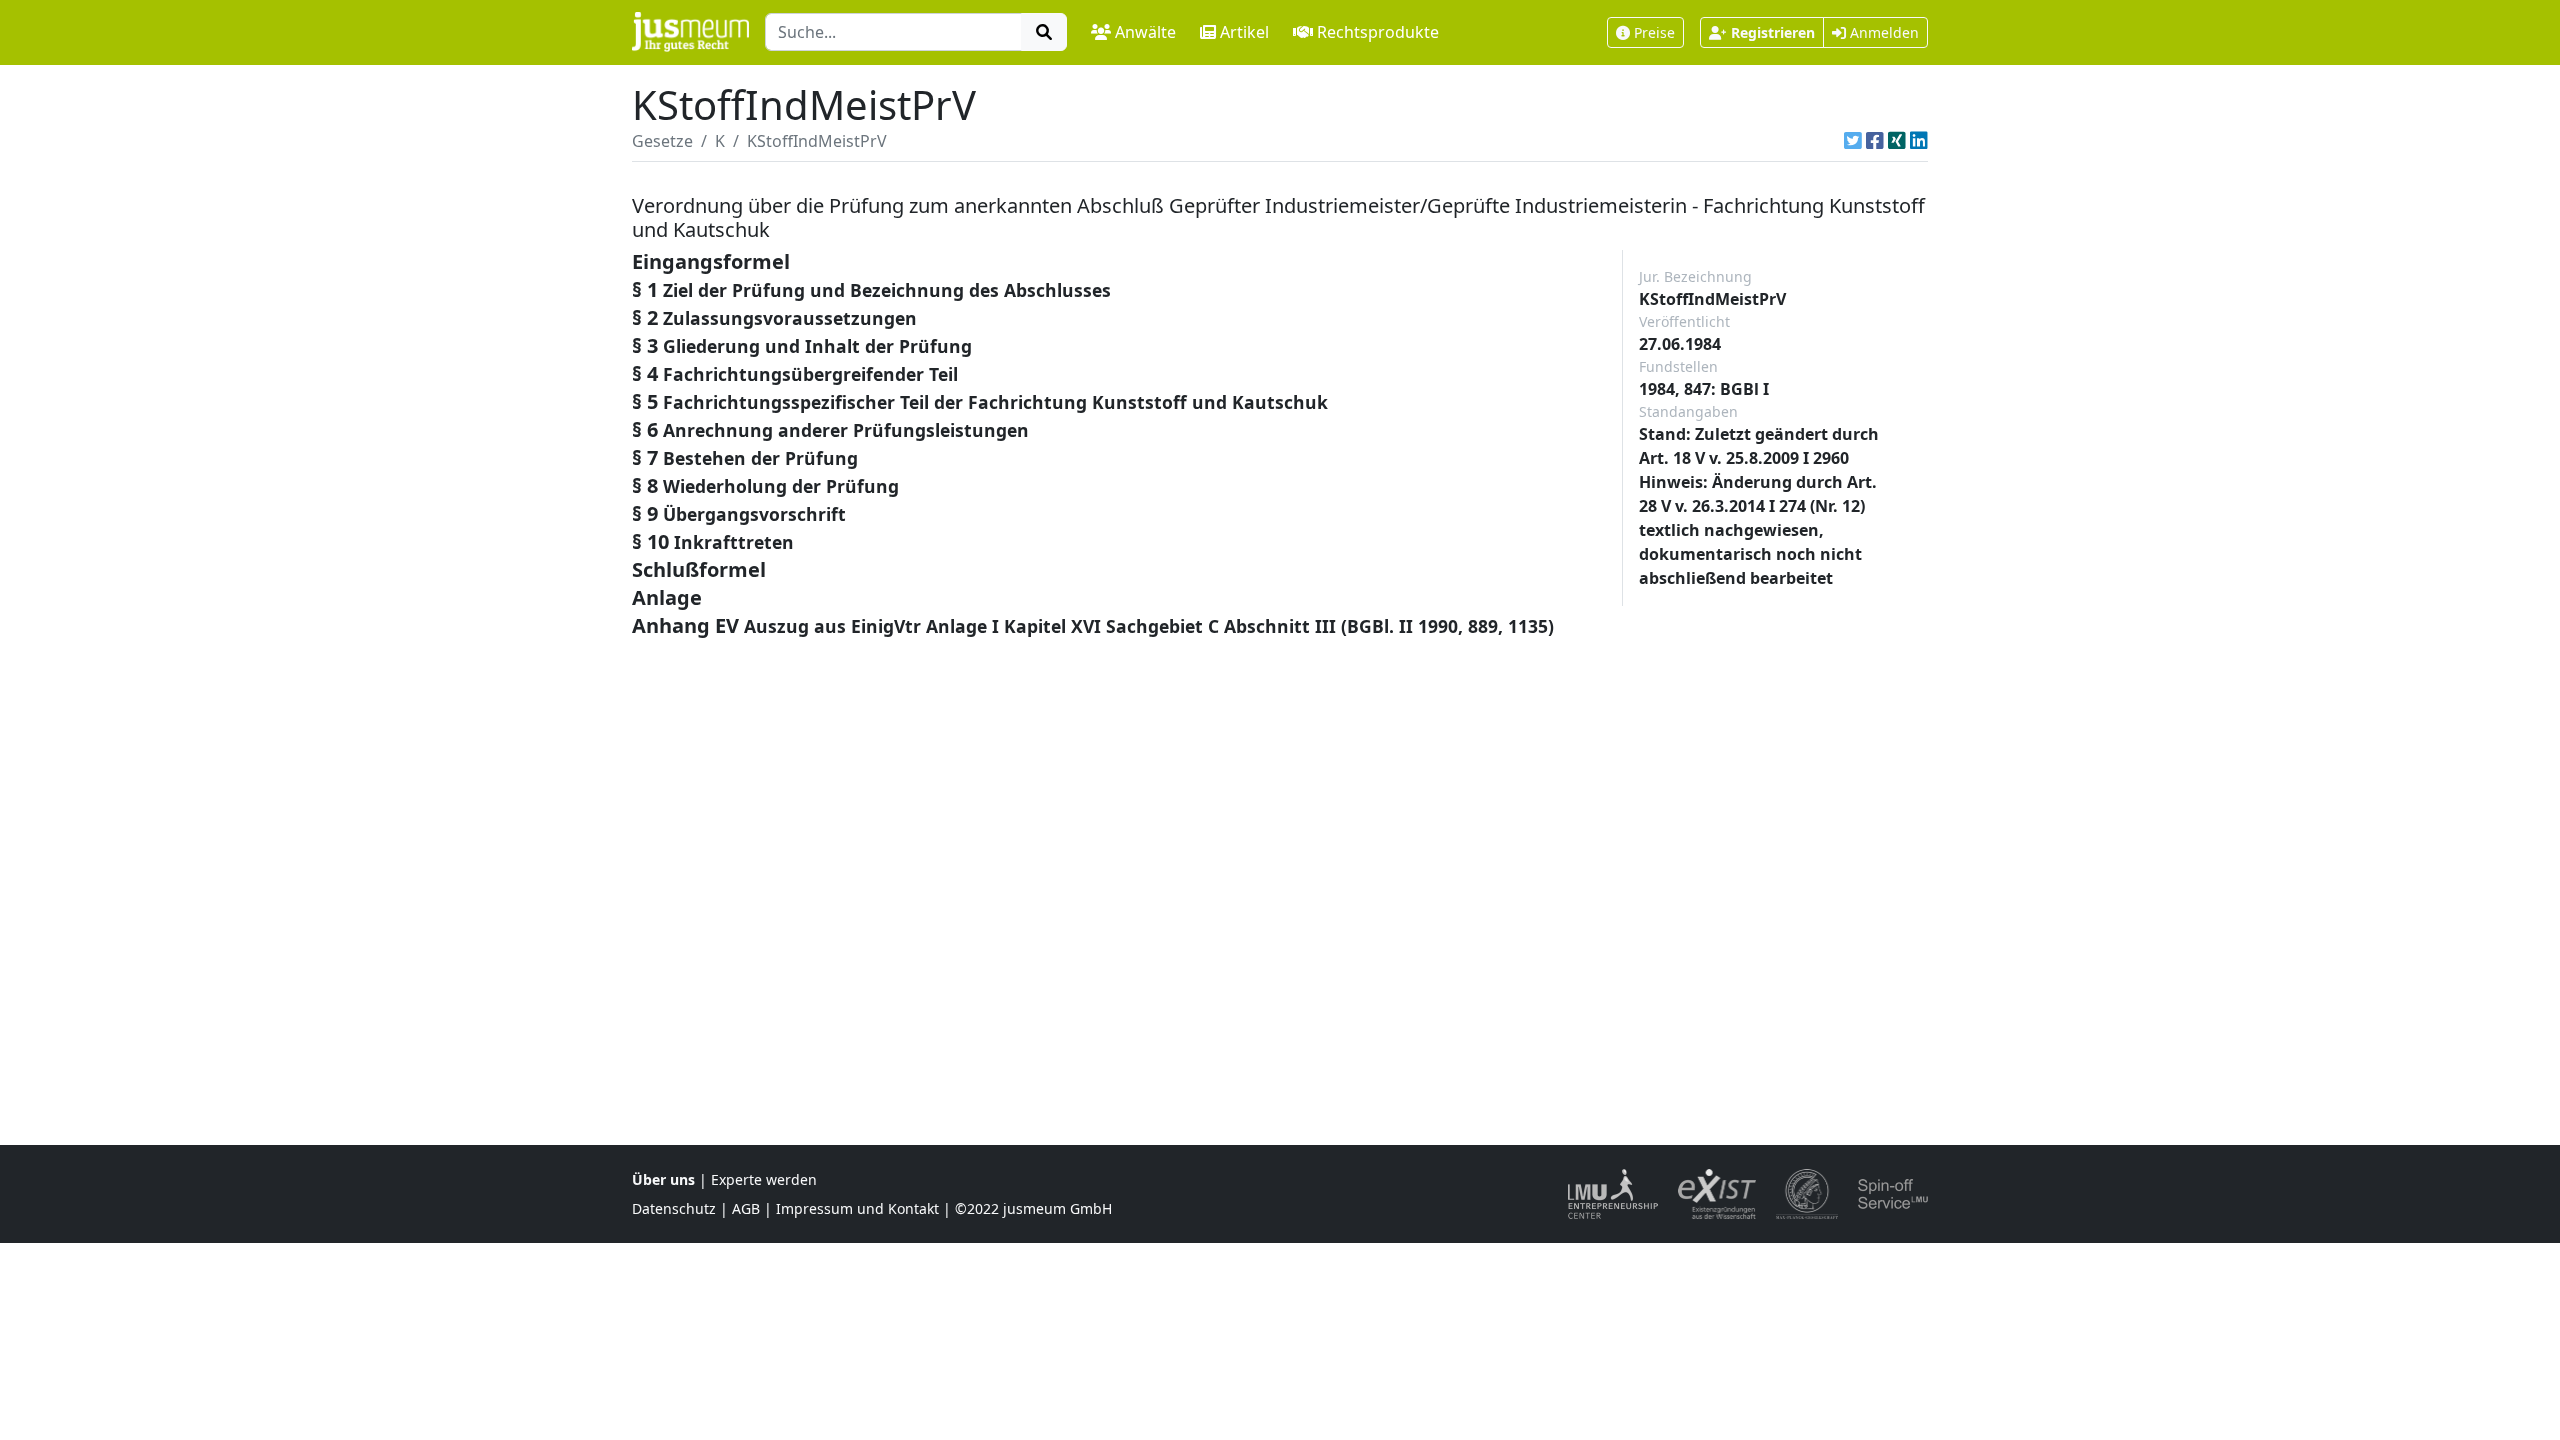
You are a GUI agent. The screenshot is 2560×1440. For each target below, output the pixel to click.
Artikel (1244, 32)
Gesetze (662, 141)
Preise (1654, 32)
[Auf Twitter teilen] (1853, 141)
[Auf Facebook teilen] (1875, 141)
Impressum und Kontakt (857, 1208)
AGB (746, 1208)
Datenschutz (674, 1208)
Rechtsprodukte (1378, 32)
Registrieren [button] (1773, 32)
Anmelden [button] (1882, 32)
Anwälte (1145, 32)
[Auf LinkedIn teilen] (1919, 141)
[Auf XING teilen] (1897, 141)
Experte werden (764, 1179)
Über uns (663, 1179)
